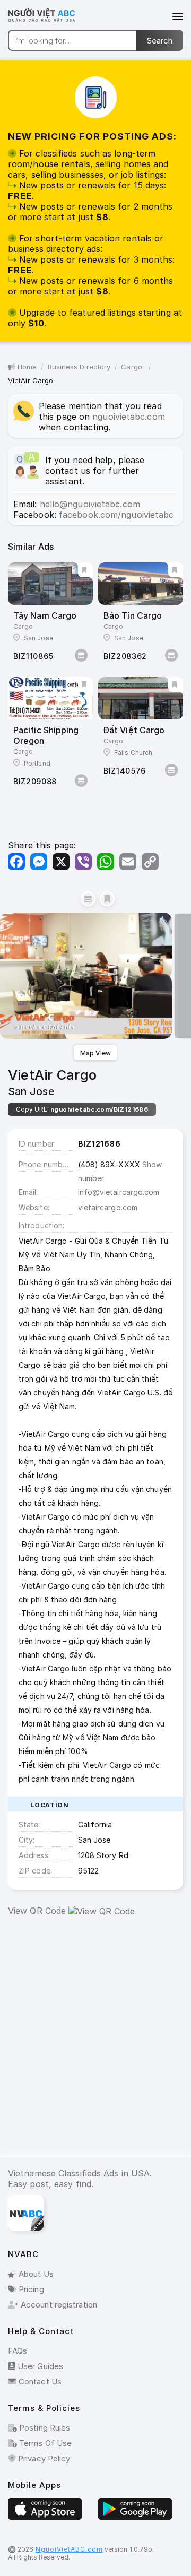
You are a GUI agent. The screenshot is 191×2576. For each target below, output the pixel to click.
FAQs (18, 2351)
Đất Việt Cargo (134, 730)
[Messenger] (39, 862)
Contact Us (40, 2382)
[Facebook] (16, 862)
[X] (61, 862)
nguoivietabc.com (129, 417)
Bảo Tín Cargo (133, 615)
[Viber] (83, 862)
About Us (36, 2274)
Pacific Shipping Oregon (46, 735)
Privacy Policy (43, 2458)
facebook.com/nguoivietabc (116, 515)
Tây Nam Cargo (45, 615)
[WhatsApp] (106, 862)
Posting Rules (44, 2428)
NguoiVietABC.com (69, 2549)
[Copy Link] (150, 862)
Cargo (133, 367)
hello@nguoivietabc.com (90, 504)
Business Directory (79, 367)
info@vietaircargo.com (119, 1192)
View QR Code (37, 1911)
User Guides (40, 2366)
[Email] (128, 862)
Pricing (31, 2289)
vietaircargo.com (108, 1207)
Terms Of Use (44, 2443)
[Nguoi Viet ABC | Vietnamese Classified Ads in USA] (48, 21)
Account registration (59, 2305)
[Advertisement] (95, 2045)
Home (27, 367)
